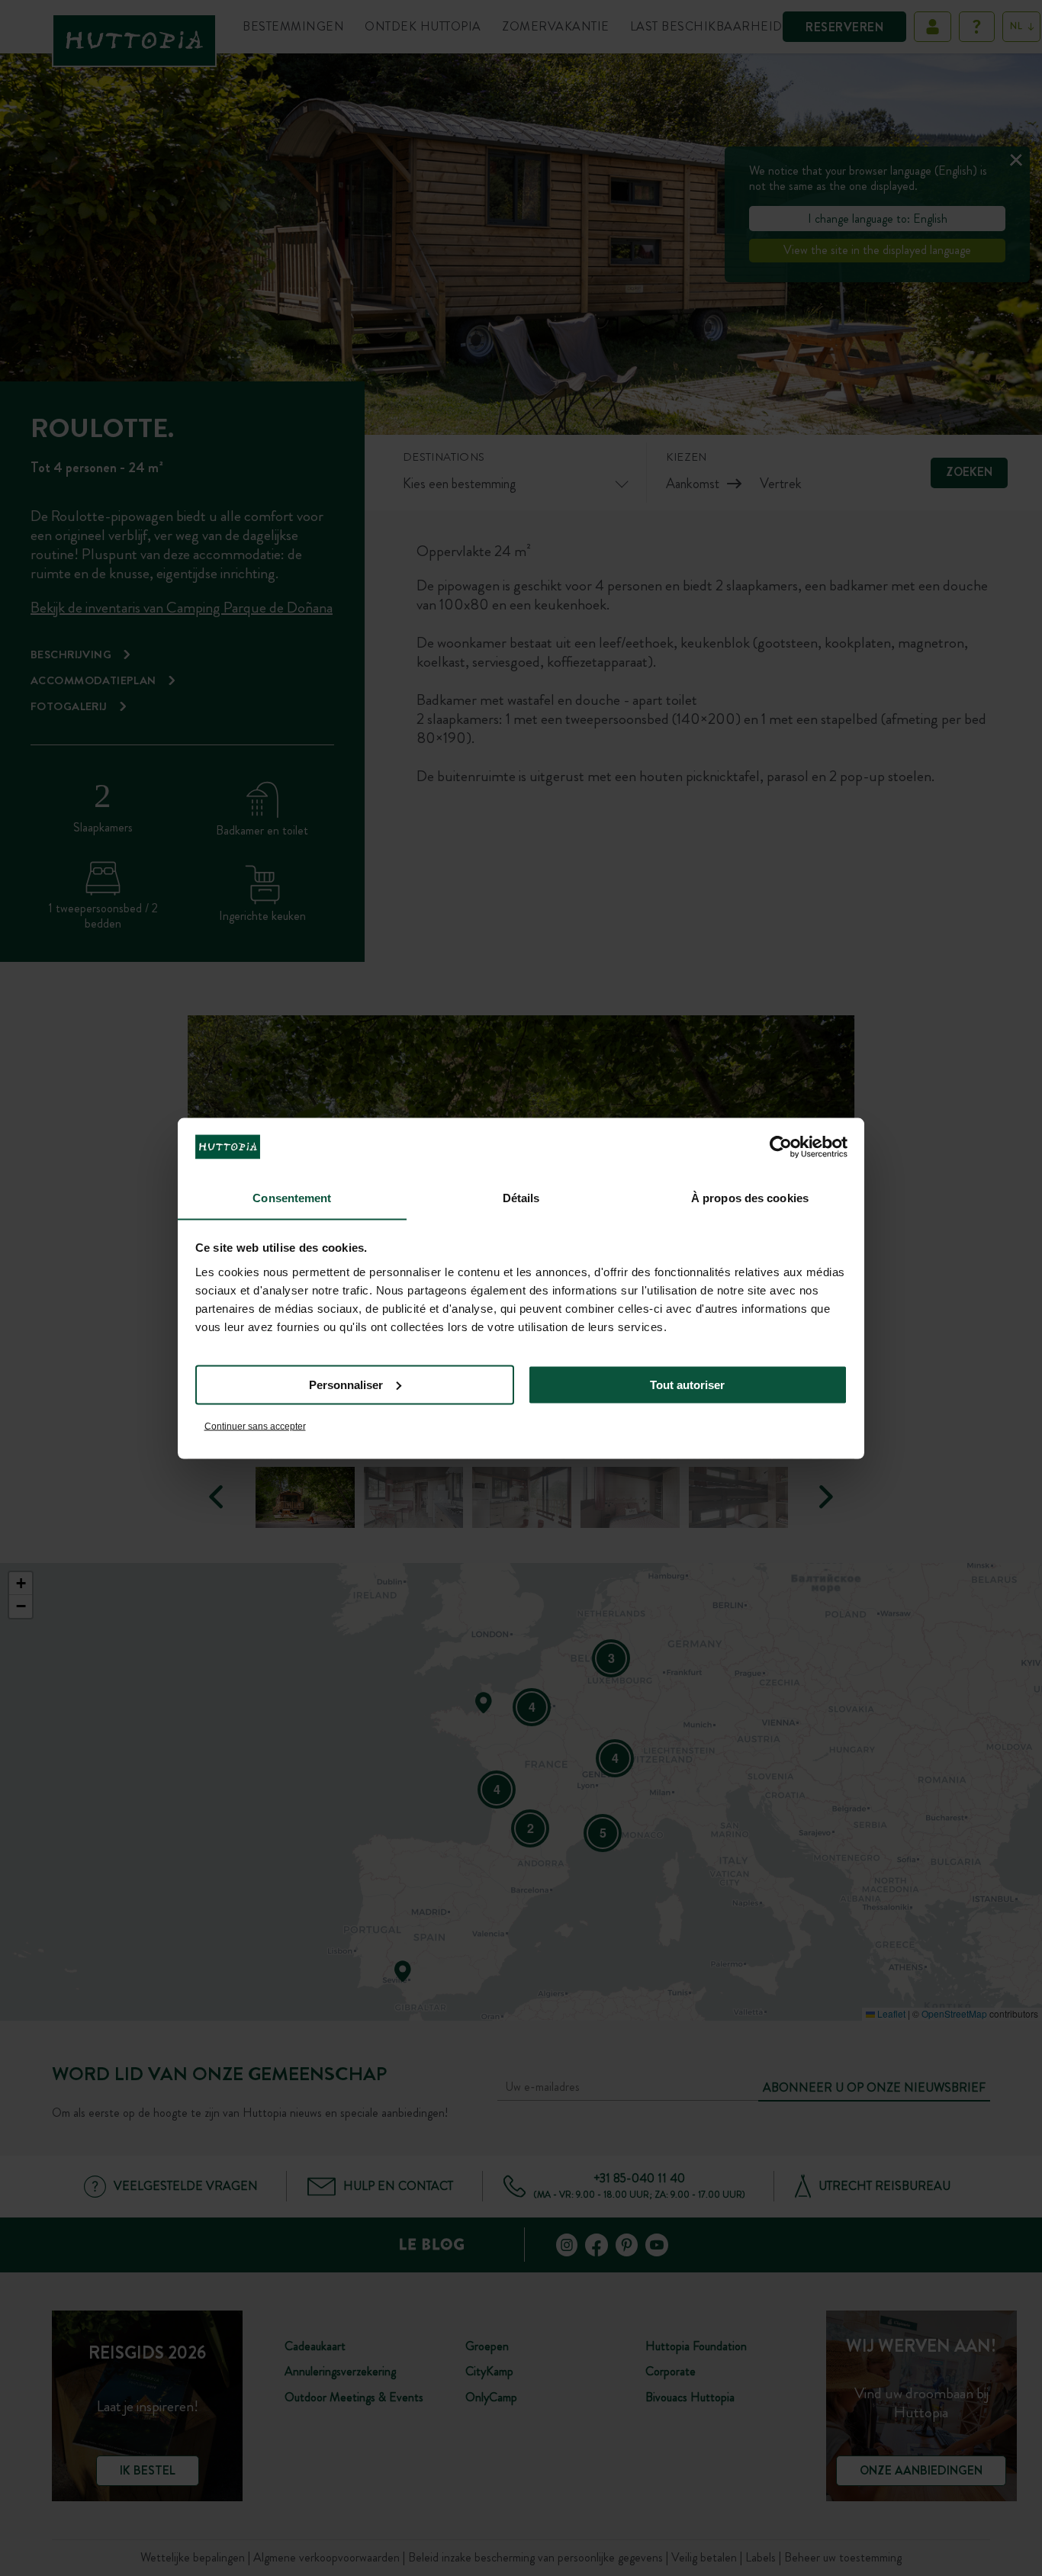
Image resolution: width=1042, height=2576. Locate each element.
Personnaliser (346, 1384)
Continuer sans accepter (255, 1426)
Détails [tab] (521, 1197)
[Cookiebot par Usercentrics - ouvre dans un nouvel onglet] (781, 1146)
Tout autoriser (687, 1384)
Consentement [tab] (292, 1197)
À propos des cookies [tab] (750, 1197)
